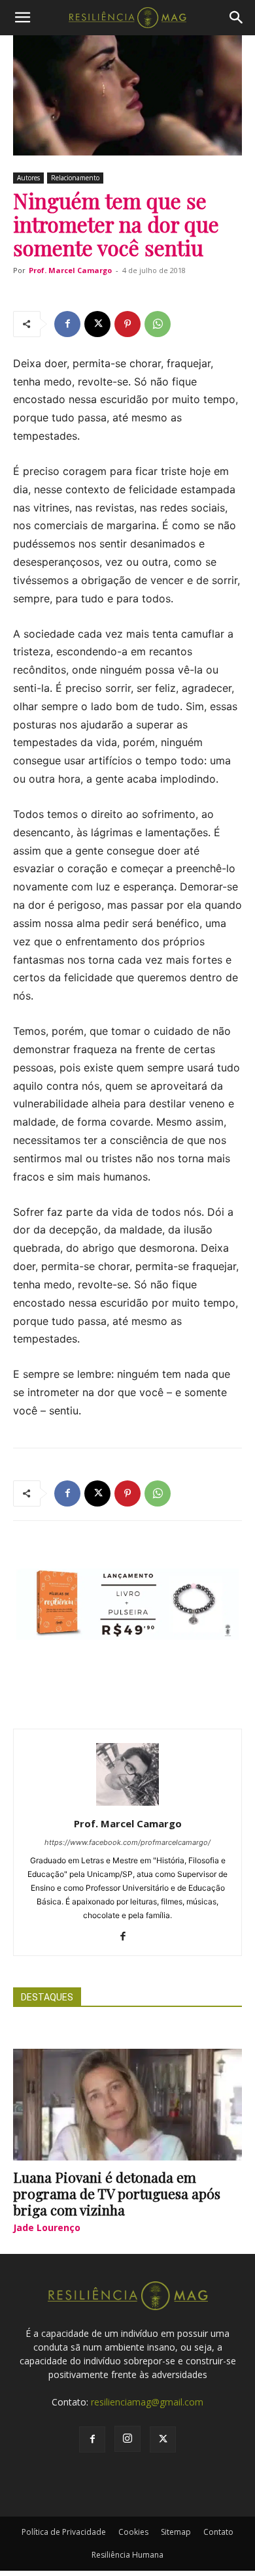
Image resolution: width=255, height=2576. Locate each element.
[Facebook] (67, 324)
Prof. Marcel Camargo (70, 270)
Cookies (133, 2532)
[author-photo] (127, 1805)
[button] (22, 18)
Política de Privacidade (64, 2532)
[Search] (237, 18)
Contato (218, 2532)
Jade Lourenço (47, 2227)
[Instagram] (127, 2439)
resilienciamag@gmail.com (147, 2402)
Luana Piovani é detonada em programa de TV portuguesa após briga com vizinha (117, 2193)
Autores (28, 178)
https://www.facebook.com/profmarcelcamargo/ (127, 1842)
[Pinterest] (127, 324)
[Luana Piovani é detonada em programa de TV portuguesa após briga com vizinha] (127, 2105)
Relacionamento (75, 178)
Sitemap (176, 2532)
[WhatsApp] (158, 324)
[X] (97, 324)
